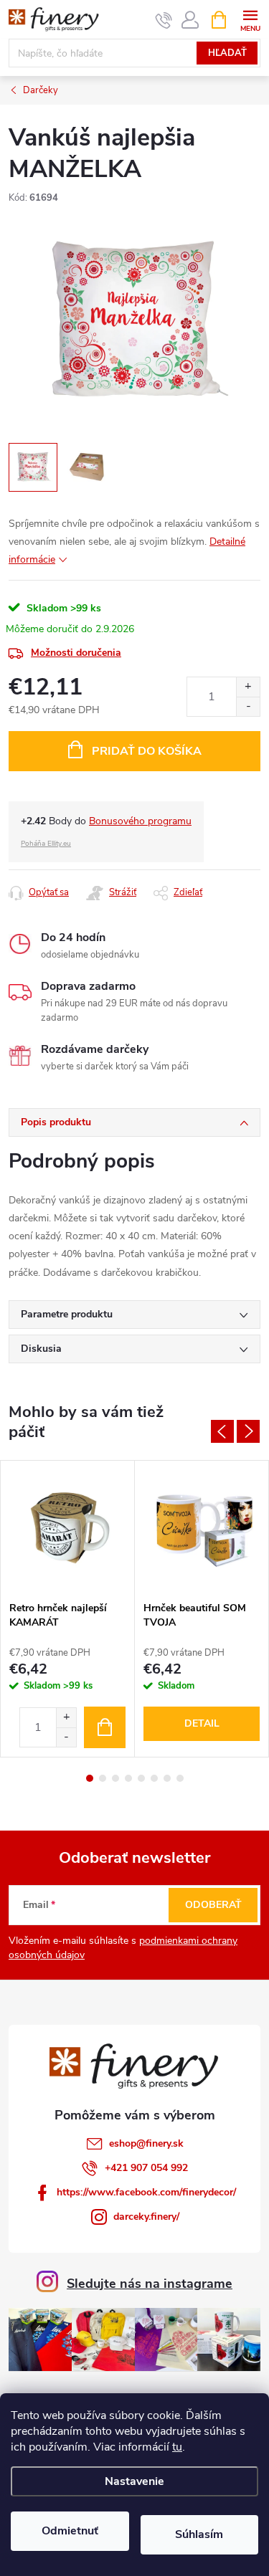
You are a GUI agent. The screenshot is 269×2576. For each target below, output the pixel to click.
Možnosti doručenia (76, 653)
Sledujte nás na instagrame (150, 2284)
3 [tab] (115, 1778)
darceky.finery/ (146, 2217)
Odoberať (213, 1905)
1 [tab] (90, 1778)
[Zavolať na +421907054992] (164, 20)
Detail (202, 1723)
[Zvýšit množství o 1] (66, 1718)
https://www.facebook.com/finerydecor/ (146, 2192)
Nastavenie (134, 2481)
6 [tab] (154, 1778)
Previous (222, 1431)
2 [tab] (103, 1778)
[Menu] (250, 19)
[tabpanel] (68, 1609)
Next (248, 1431)
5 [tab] (141, 1778)
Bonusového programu (140, 821)
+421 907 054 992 (146, 2168)
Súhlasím (199, 2534)
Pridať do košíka (147, 751)
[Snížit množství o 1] (66, 1737)
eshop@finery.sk (146, 2143)
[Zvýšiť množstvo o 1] (248, 687)
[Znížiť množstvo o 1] (248, 706)
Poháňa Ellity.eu (46, 844)
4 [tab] (128, 1778)
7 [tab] (167, 1778)
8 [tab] (180, 1778)
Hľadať (227, 53)
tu (177, 2447)
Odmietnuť (70, 2531)
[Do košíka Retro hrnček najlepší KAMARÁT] (105, 1727)
